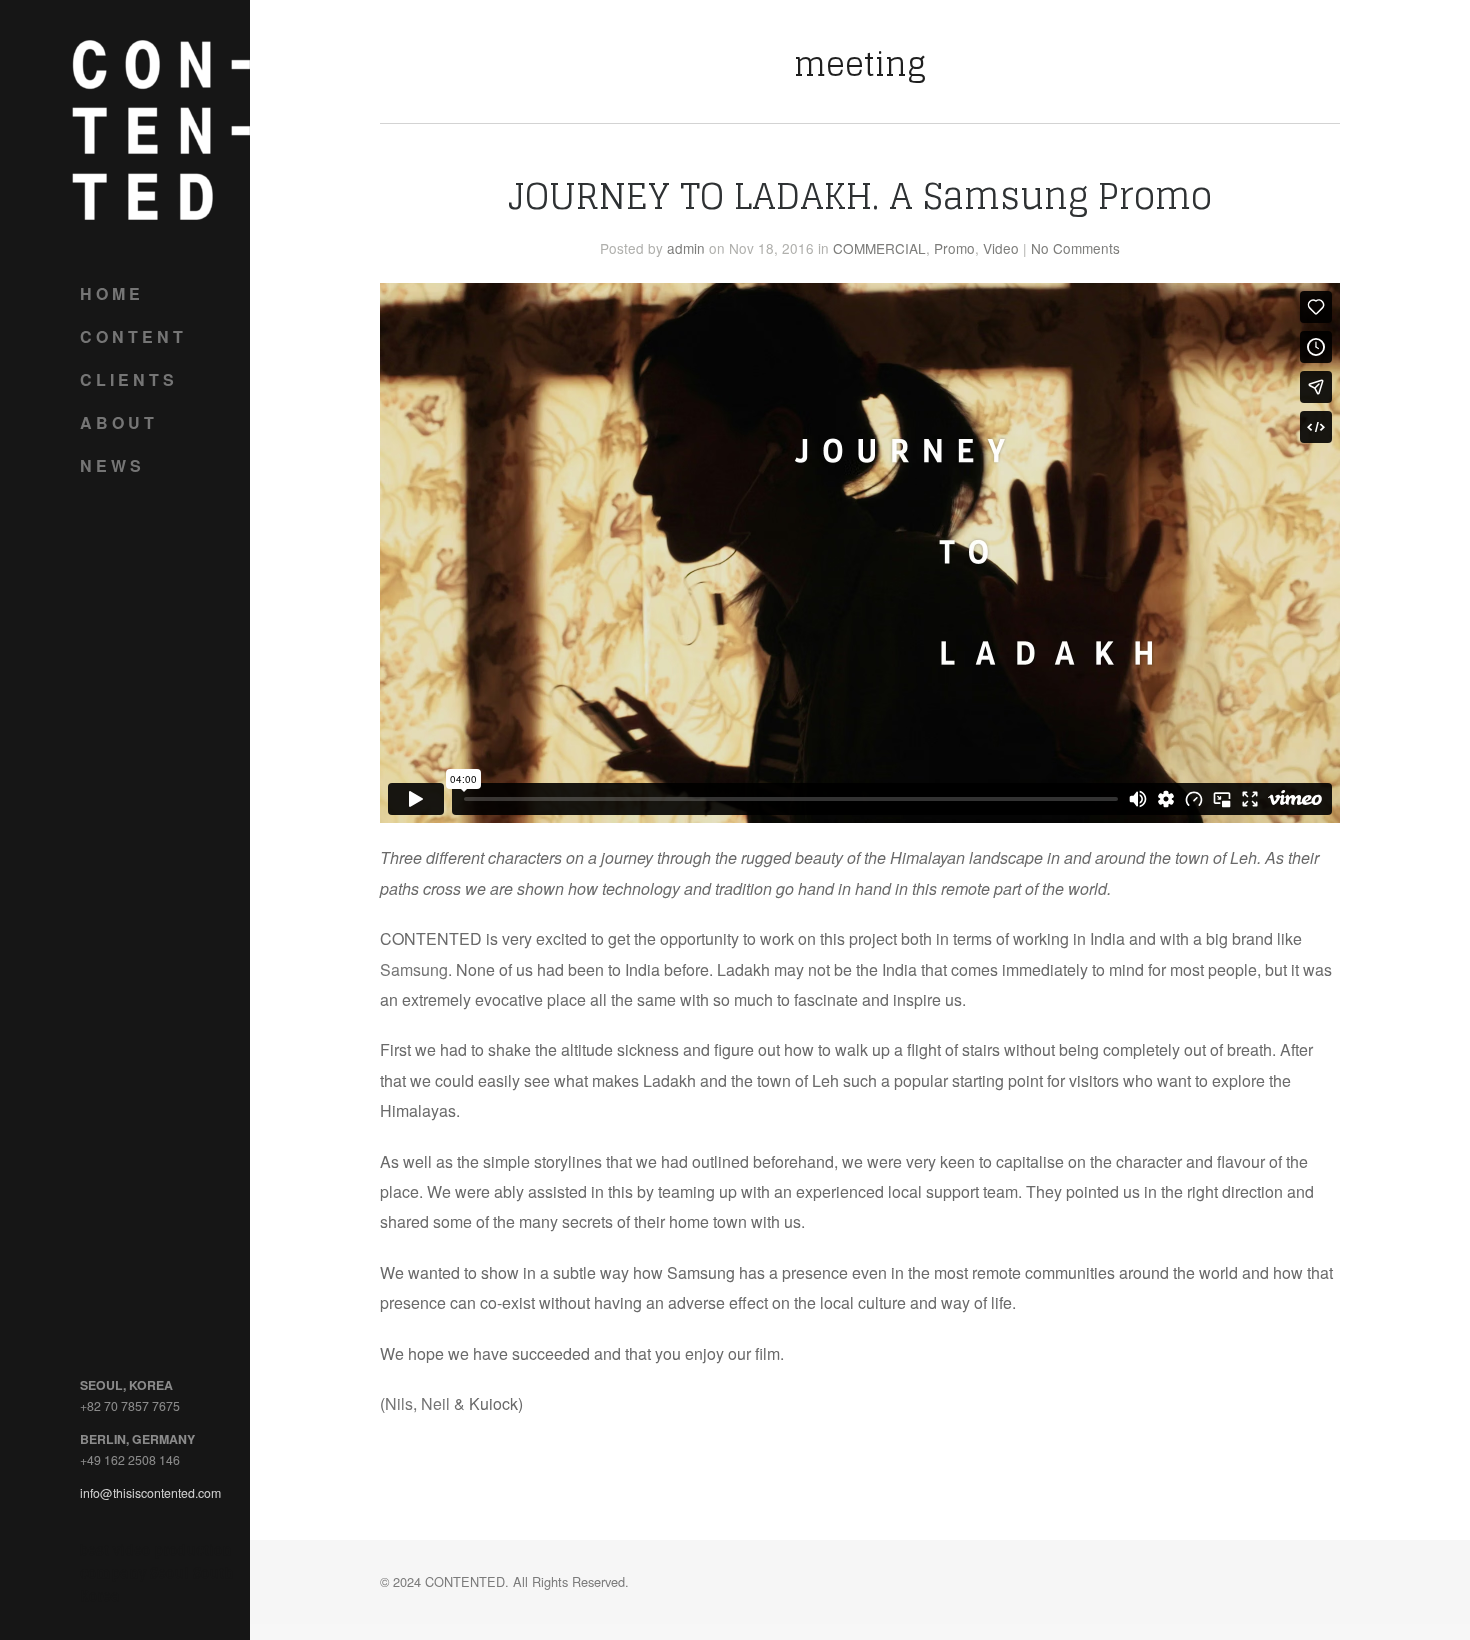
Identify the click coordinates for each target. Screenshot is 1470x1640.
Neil (435, 1403)
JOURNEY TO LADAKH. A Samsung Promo (860, 196)
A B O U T (117, 422)
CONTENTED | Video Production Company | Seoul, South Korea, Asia (160, 130)
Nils (399, 1403)
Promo (954, 248)
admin (686, 248)
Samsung (414, 969)
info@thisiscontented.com (150, 1493)
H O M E (110, 293)
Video (1001, 248)
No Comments (1075, 248)
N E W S (110, 465)
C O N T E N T (131, 336)
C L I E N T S (127, 379)
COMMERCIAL (879, 248)
